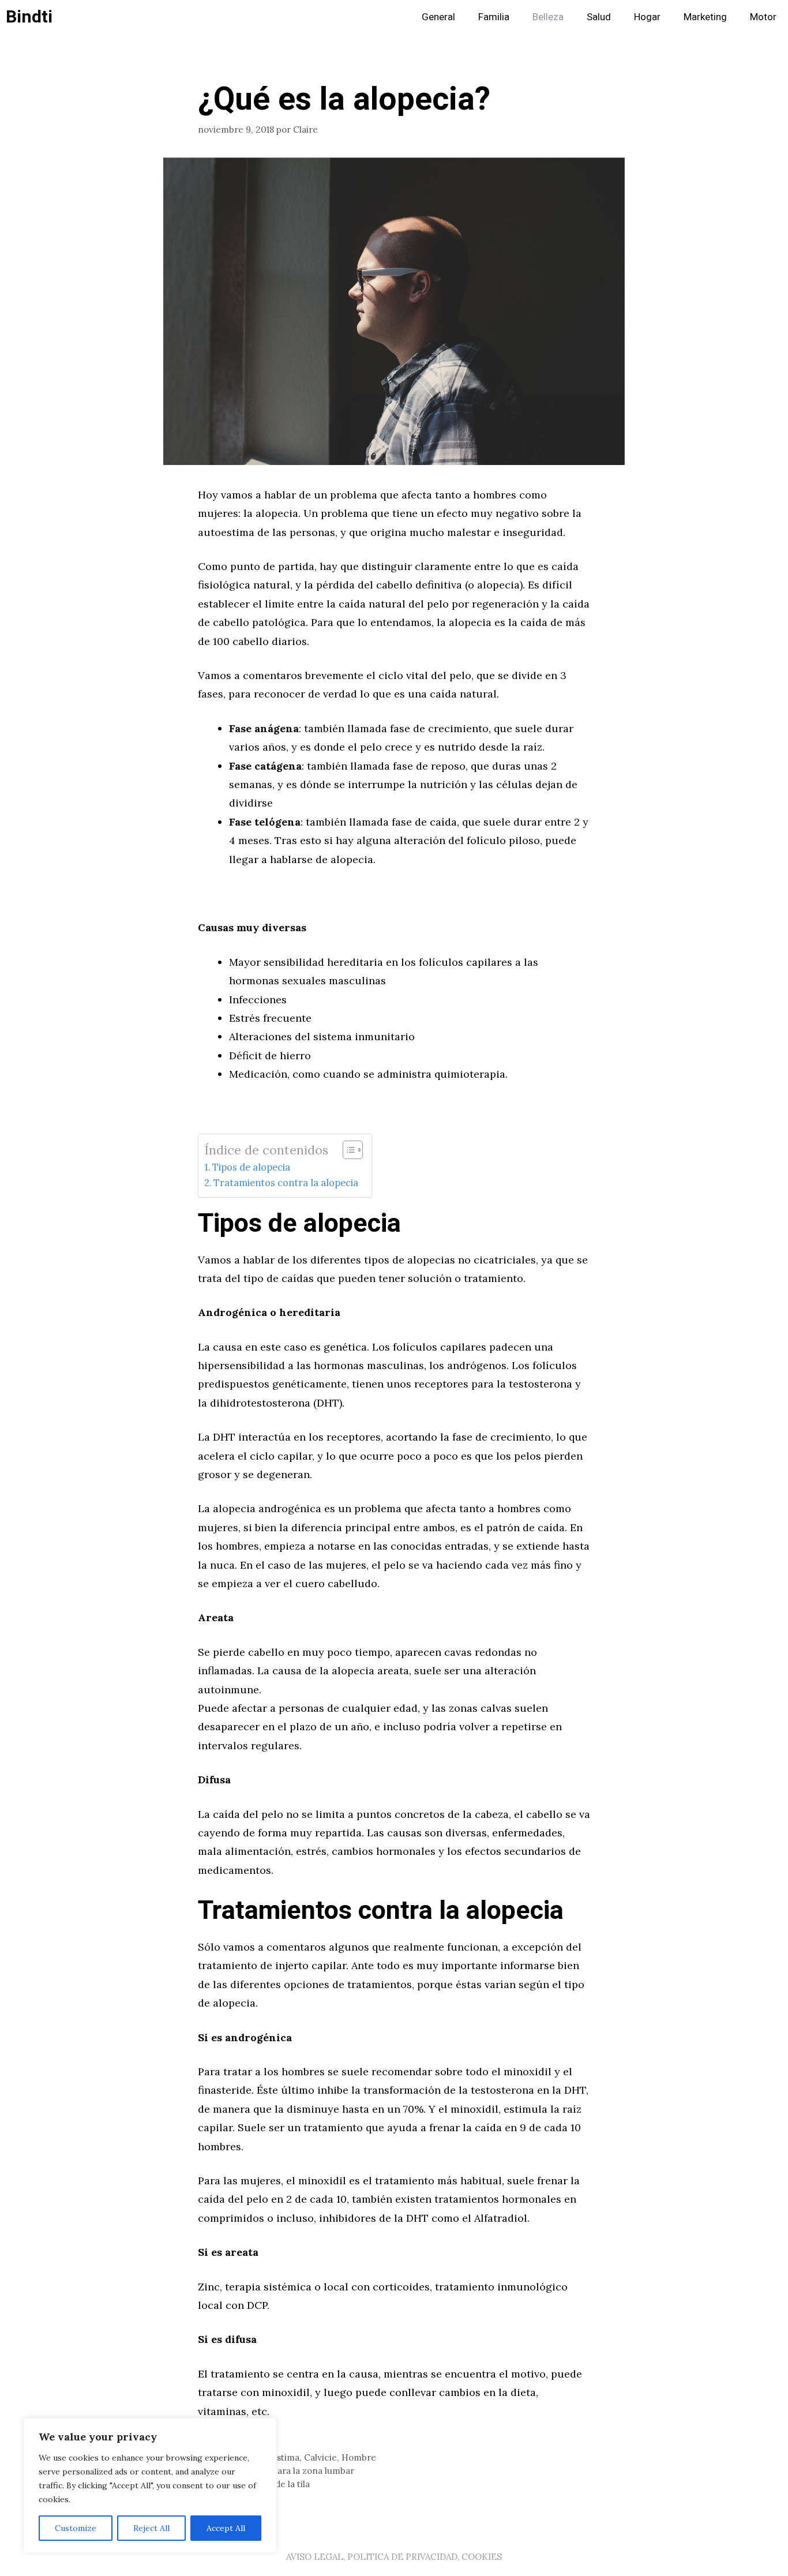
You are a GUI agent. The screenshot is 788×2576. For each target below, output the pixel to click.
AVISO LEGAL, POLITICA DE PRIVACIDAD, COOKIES (394, 2557)
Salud (599, 17)
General (438, 17)
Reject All (151, 2528)
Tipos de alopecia (251, 1167)
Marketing (705, 17)
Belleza (548, 17)
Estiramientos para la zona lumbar (283, 2471)
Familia (494, 17)
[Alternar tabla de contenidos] (347, 1150)
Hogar (647, 17)
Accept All (226, 2528)
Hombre (359, 2457)
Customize (76, 2528)
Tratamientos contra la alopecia (286, 1183)
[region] (150, 2485)
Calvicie (320, 2457)
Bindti (29, 17)
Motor (763, 17)
